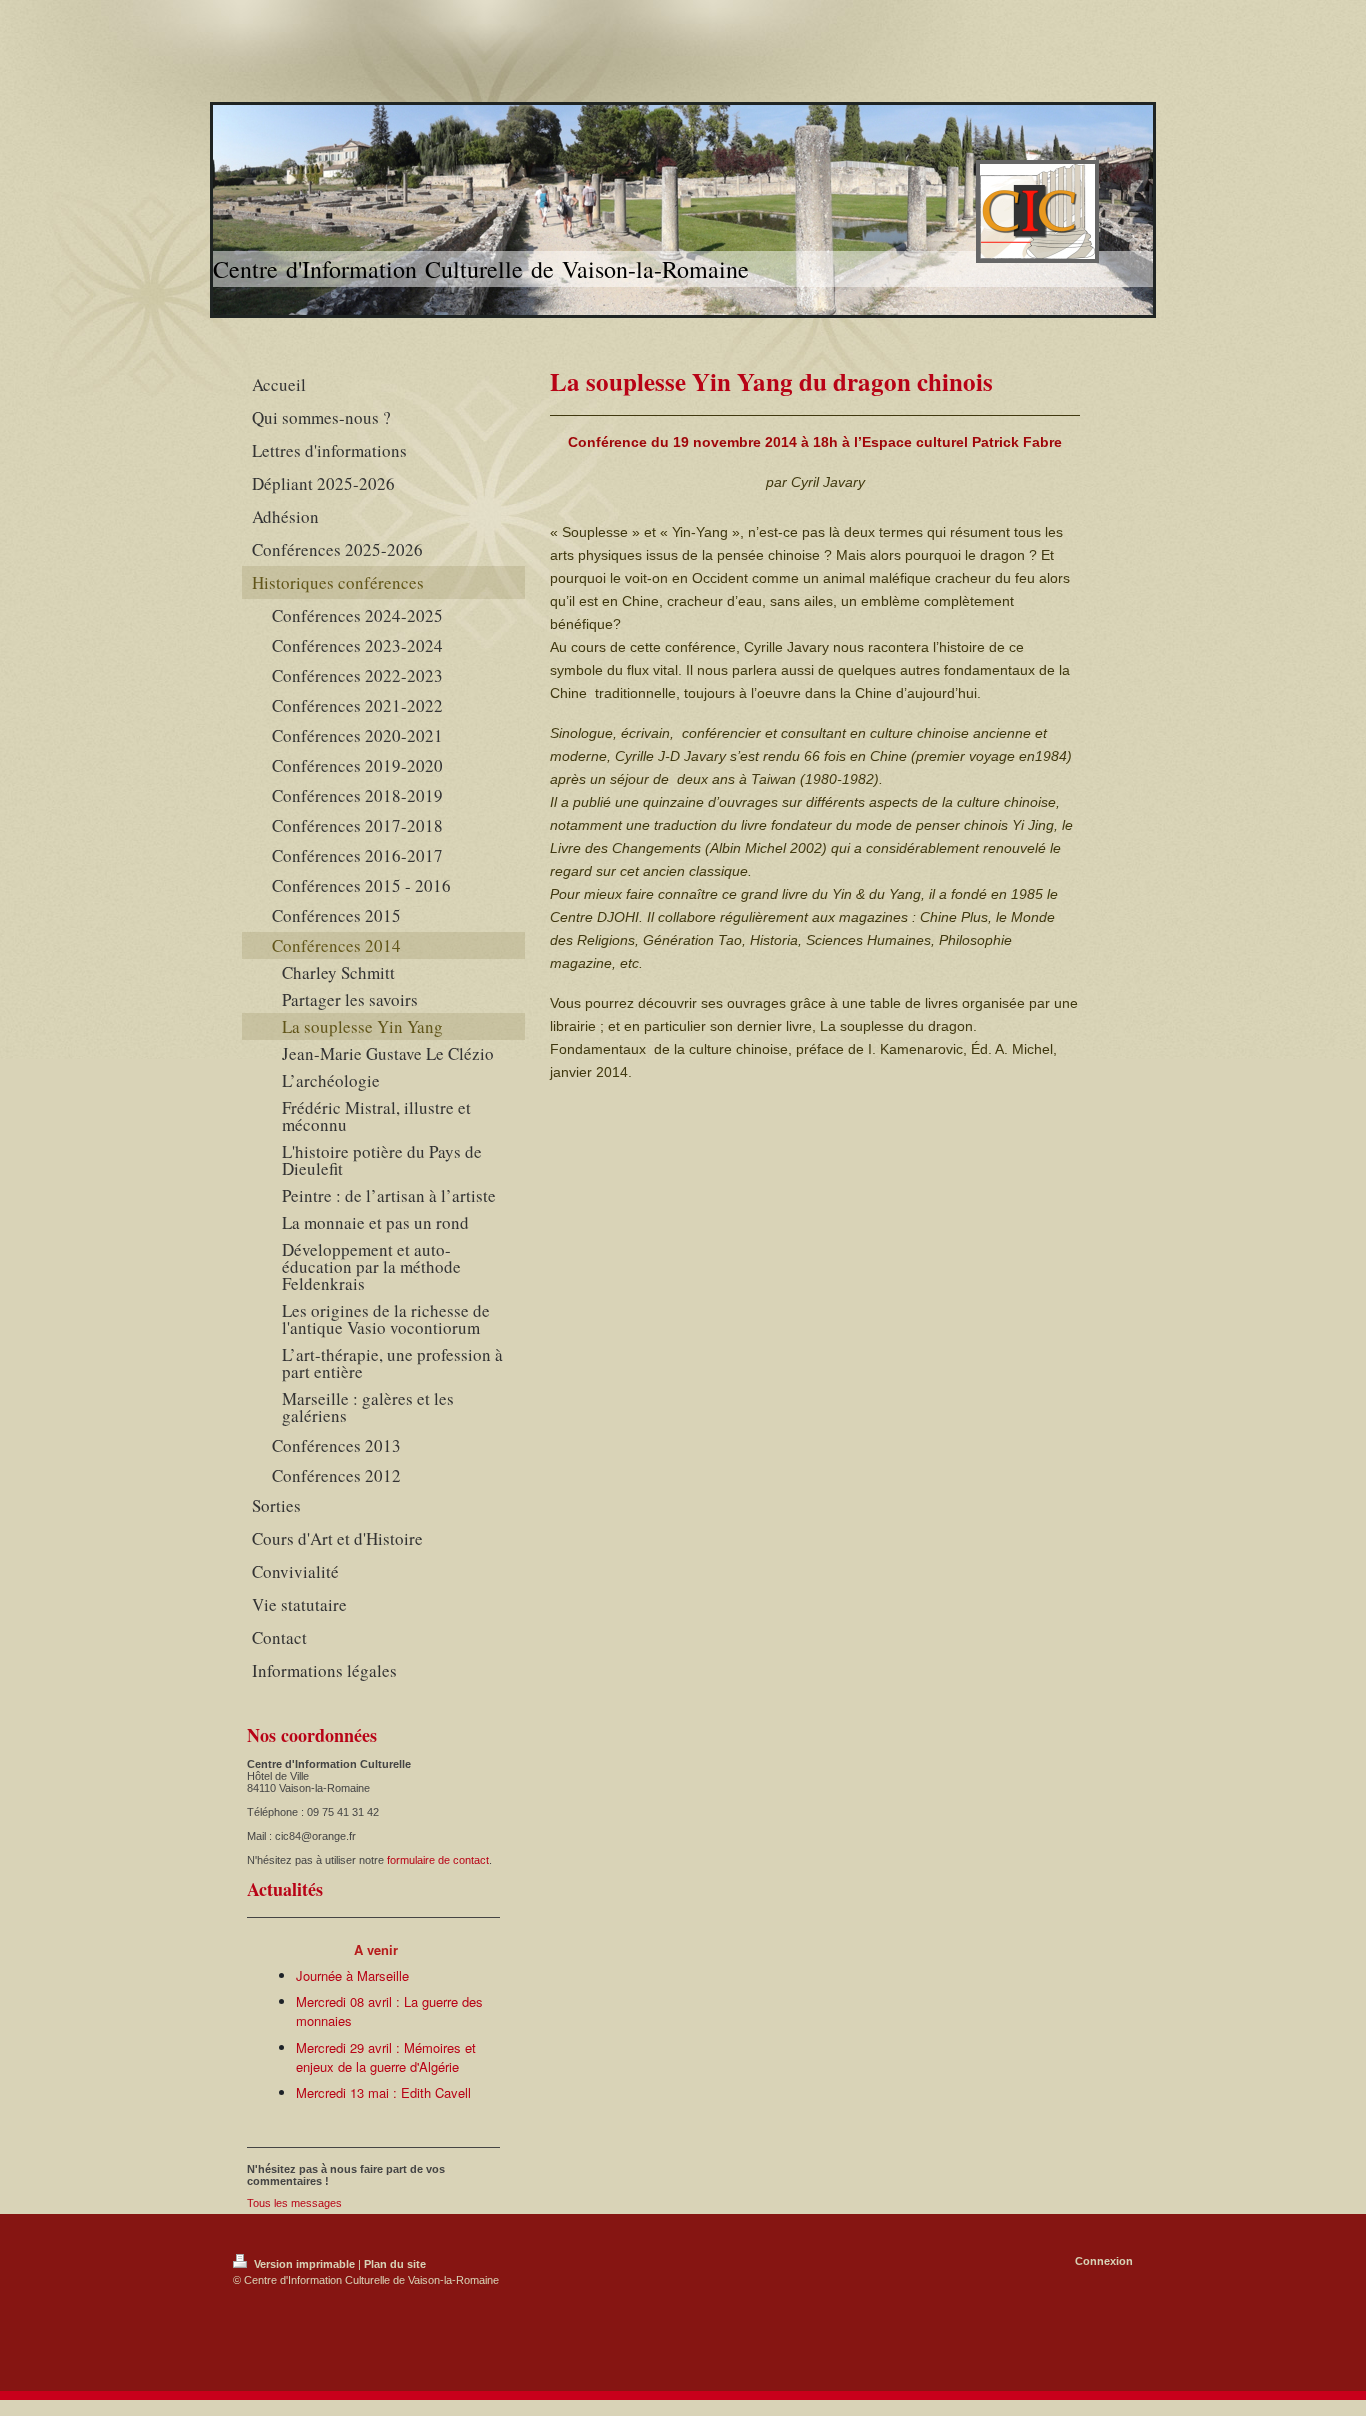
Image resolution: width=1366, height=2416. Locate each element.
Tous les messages (294, 2203)
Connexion (1104, 2261)
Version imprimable (304, 2264)
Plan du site (395, 2264)
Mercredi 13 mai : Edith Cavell (383, 2092)
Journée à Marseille (352, 1975)
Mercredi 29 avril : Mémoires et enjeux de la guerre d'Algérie (386, 2057)
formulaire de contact (438, 1860)
